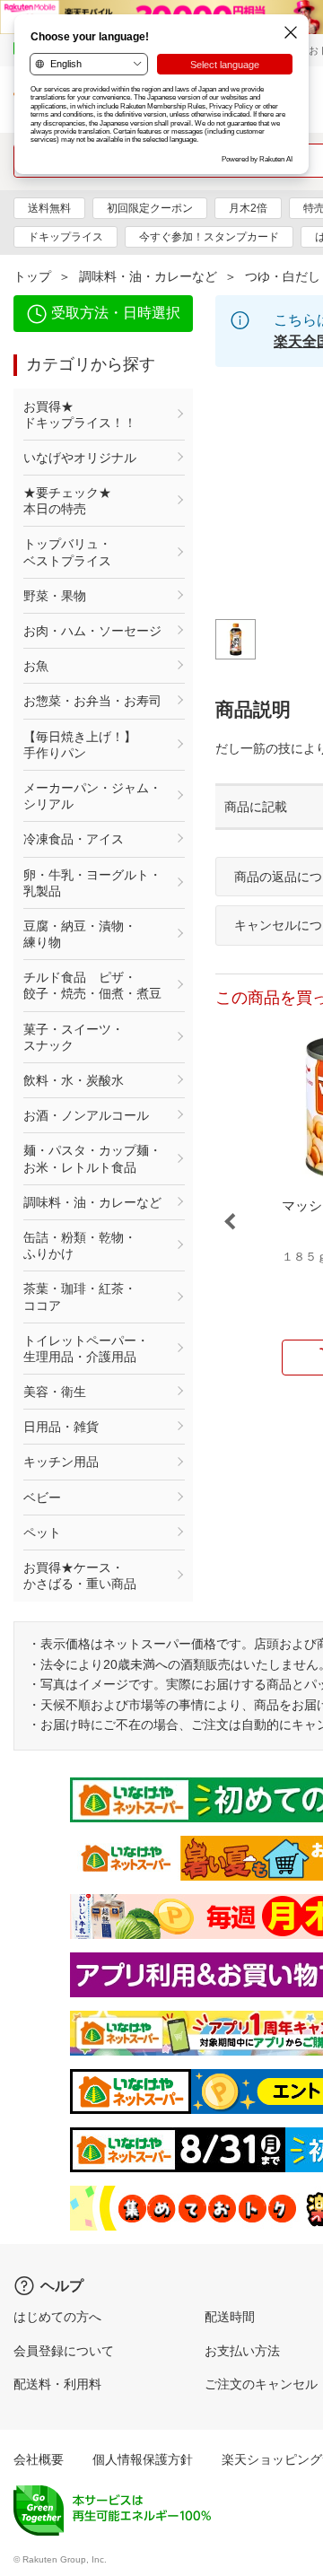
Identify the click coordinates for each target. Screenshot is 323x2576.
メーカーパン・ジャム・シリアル (92, 796)
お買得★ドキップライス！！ (80, 415)
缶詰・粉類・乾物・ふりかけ (80, 1245)
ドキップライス (65, 237)
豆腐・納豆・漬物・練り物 (80, 934)
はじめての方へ (57, 2317)
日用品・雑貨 (61, 1427)
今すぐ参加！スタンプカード (209, 237)
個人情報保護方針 (143, 2459)
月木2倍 (248, 208)
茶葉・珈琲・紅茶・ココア (80, 1297)
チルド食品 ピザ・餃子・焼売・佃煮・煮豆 (92, 985)
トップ (32, 276)
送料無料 (49, 208)
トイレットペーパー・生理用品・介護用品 (86, 1349)
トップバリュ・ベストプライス (67, 552)
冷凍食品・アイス (74, 839)
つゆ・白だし (283, 276)
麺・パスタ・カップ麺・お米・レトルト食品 (92, 1158)
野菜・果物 (55, 596)
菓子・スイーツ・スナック (74, 1037)
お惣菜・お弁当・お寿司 (92, 701)
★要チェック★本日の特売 (67, 501)
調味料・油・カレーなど (148, 276)
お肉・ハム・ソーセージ (92, 631)
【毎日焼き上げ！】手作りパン (80, 745)
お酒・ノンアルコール (86, 1115)
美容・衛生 (55, 1392)
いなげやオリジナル (80, 458)
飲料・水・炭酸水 (74, 1080)
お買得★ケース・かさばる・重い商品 (80, 1576)
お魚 (36, 666)
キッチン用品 (61, 1462)
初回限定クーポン (150, 208)
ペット (42, 1533)
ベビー (42, 1498)
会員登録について (64, 2351)
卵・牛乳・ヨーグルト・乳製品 (92, 883)
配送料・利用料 (57, 2384)
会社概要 (39, 2459)
